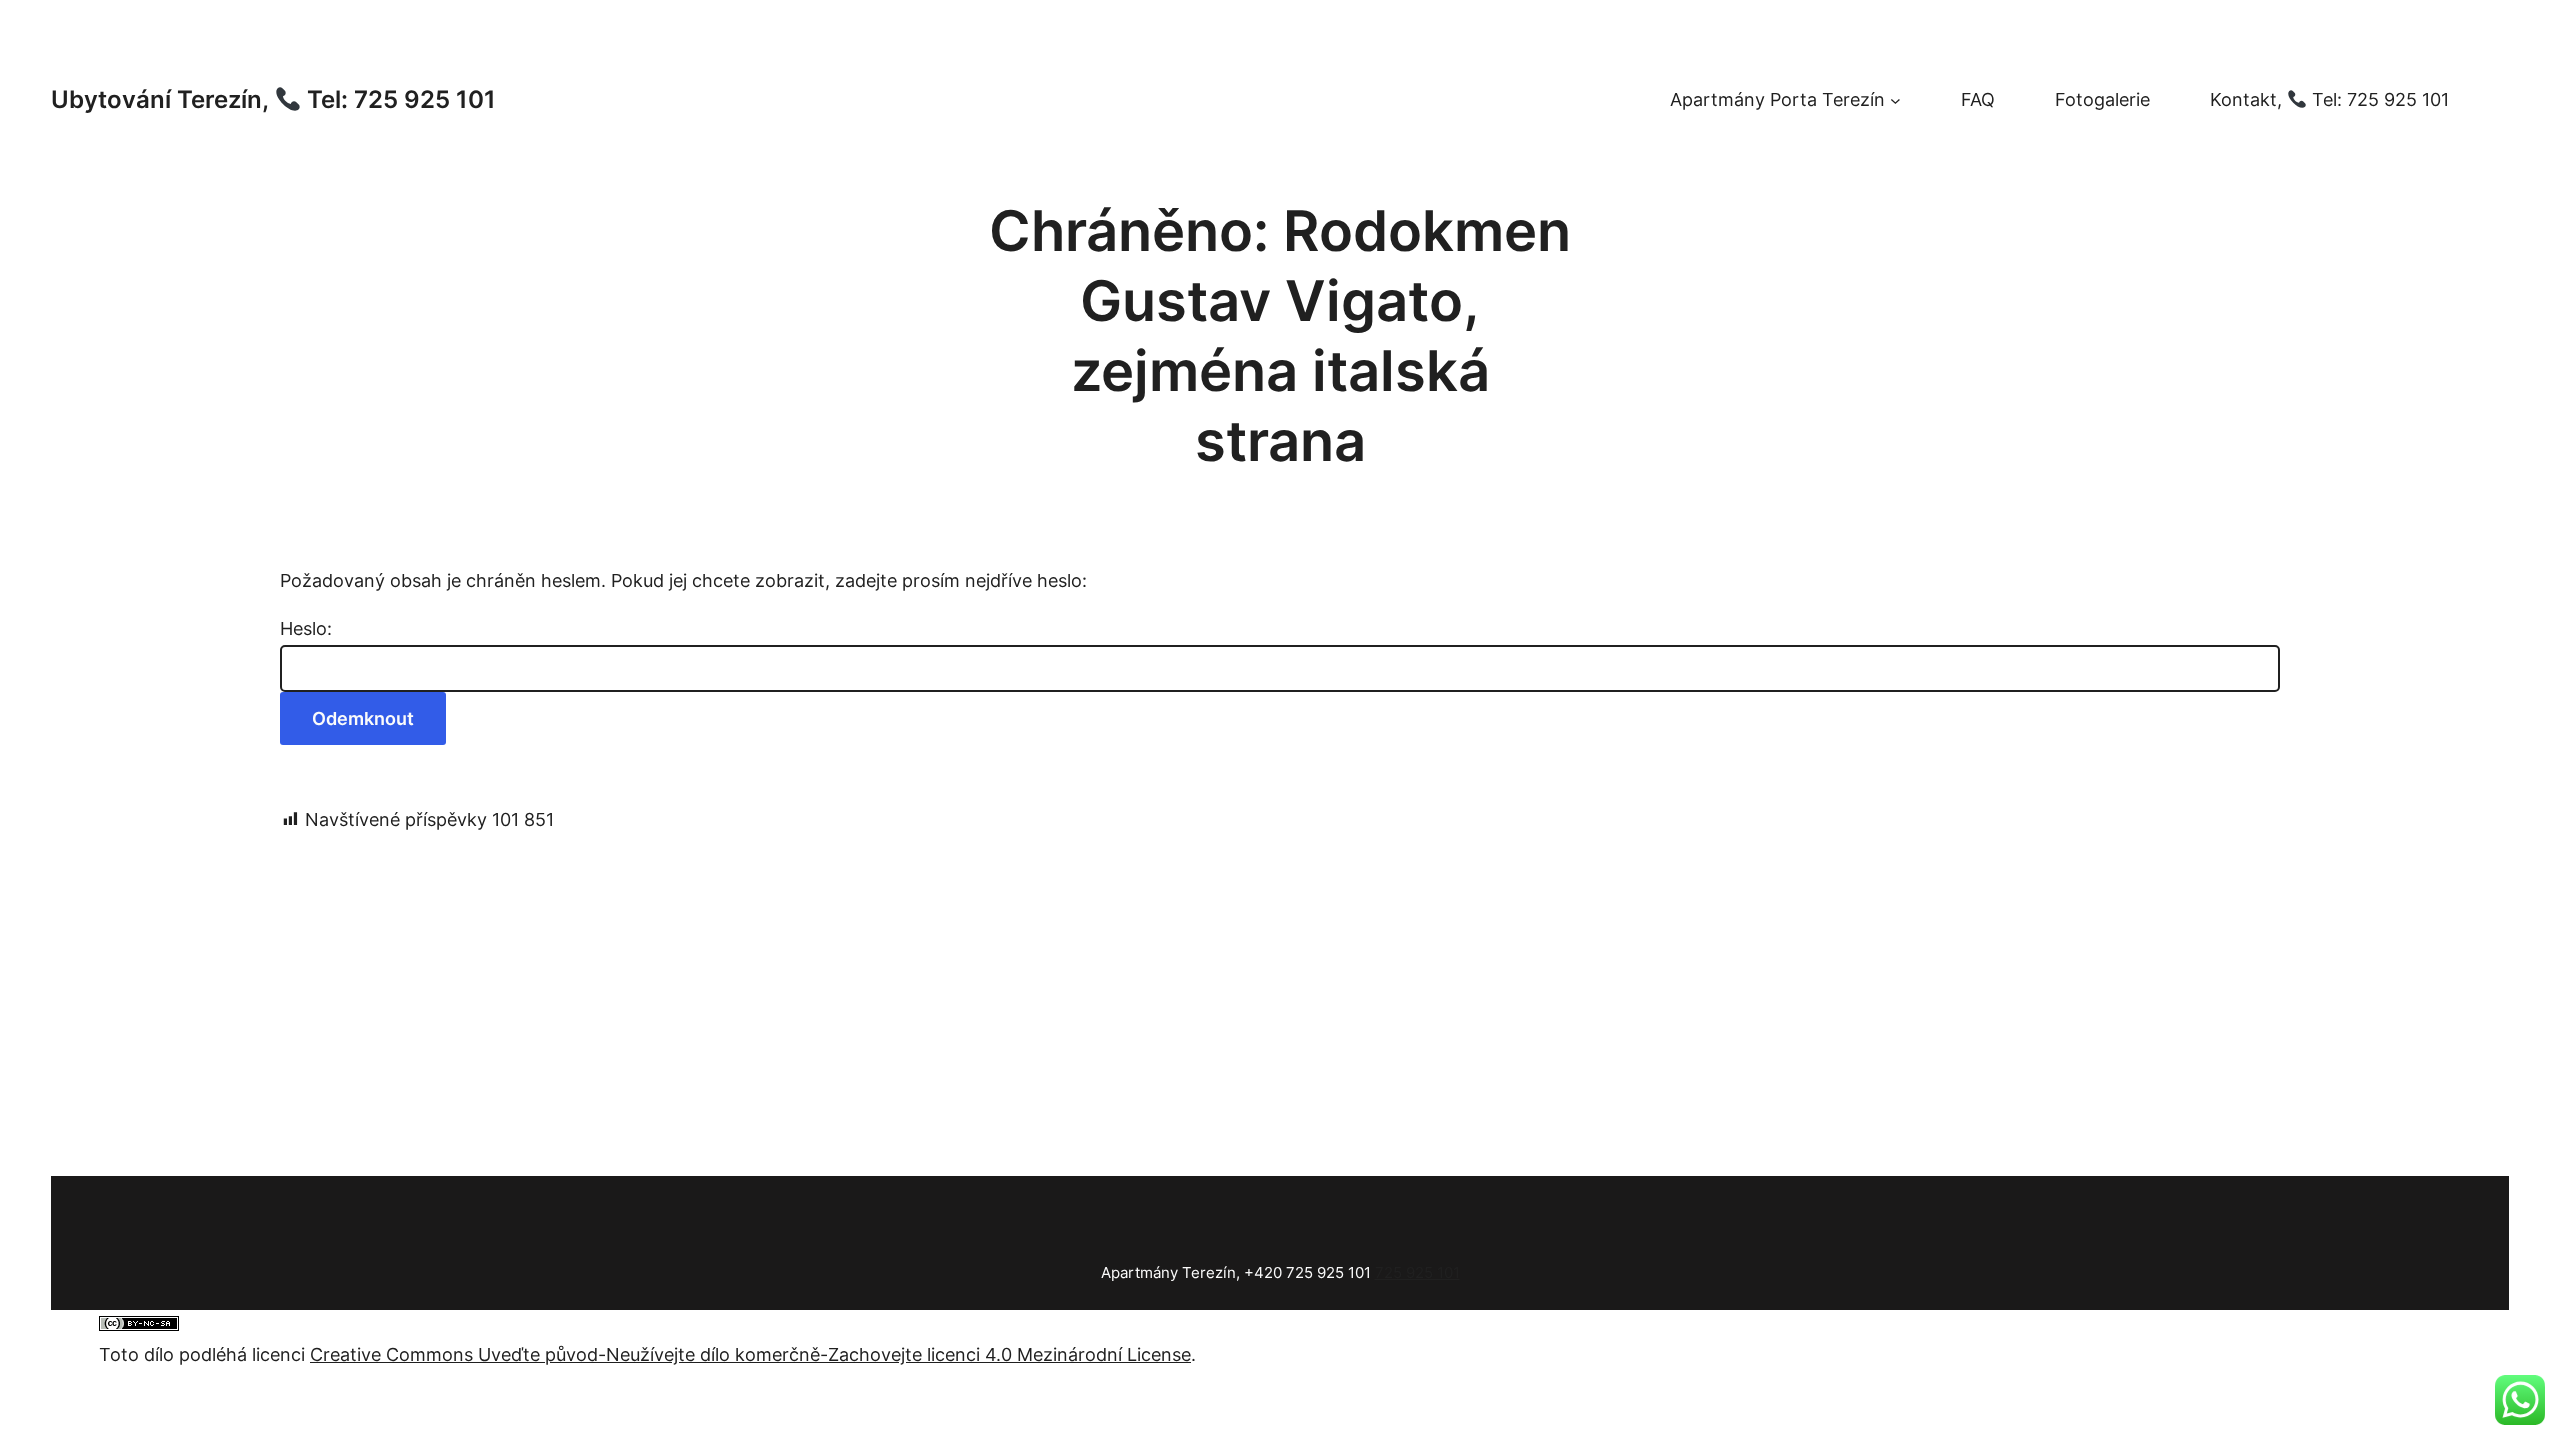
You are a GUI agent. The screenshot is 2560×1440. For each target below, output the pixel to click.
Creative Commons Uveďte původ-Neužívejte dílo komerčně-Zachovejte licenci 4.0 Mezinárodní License (750, 1354)
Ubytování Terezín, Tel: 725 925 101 (273, 99)
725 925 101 (1417, 1272)
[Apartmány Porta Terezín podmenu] (1895, 100)
